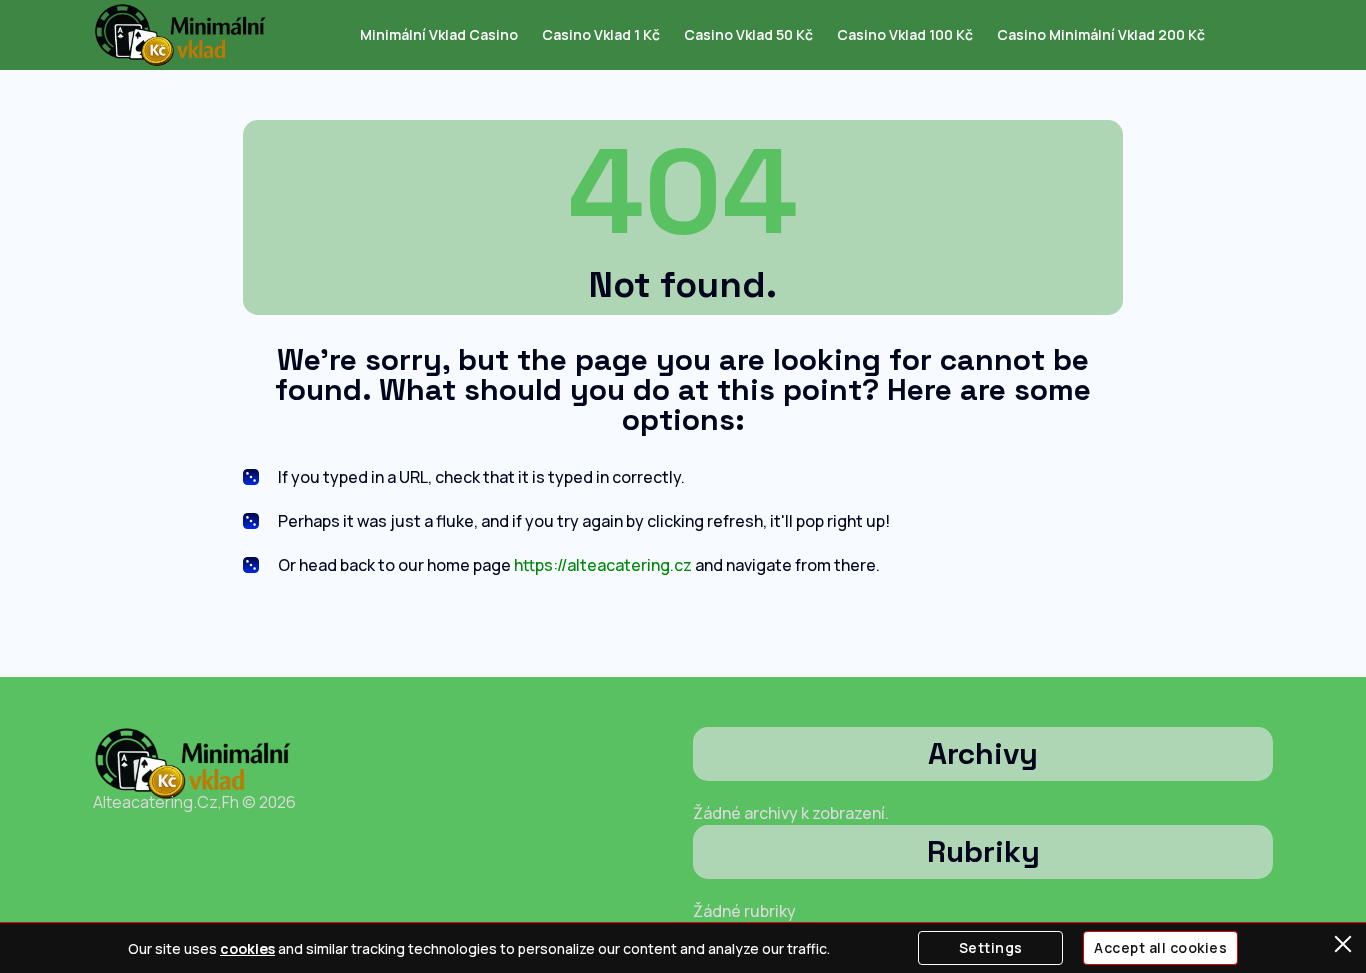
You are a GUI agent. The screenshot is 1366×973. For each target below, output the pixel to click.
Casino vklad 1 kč (601, 34)
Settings (991, 947)
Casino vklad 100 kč (905, 34)
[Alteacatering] (180, 35)
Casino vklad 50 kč (748, 34)
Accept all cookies (1160, 947)
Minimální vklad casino (439, 34)
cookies (247, 948)
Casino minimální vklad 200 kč (1101, 34)
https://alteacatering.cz (603, 565)
